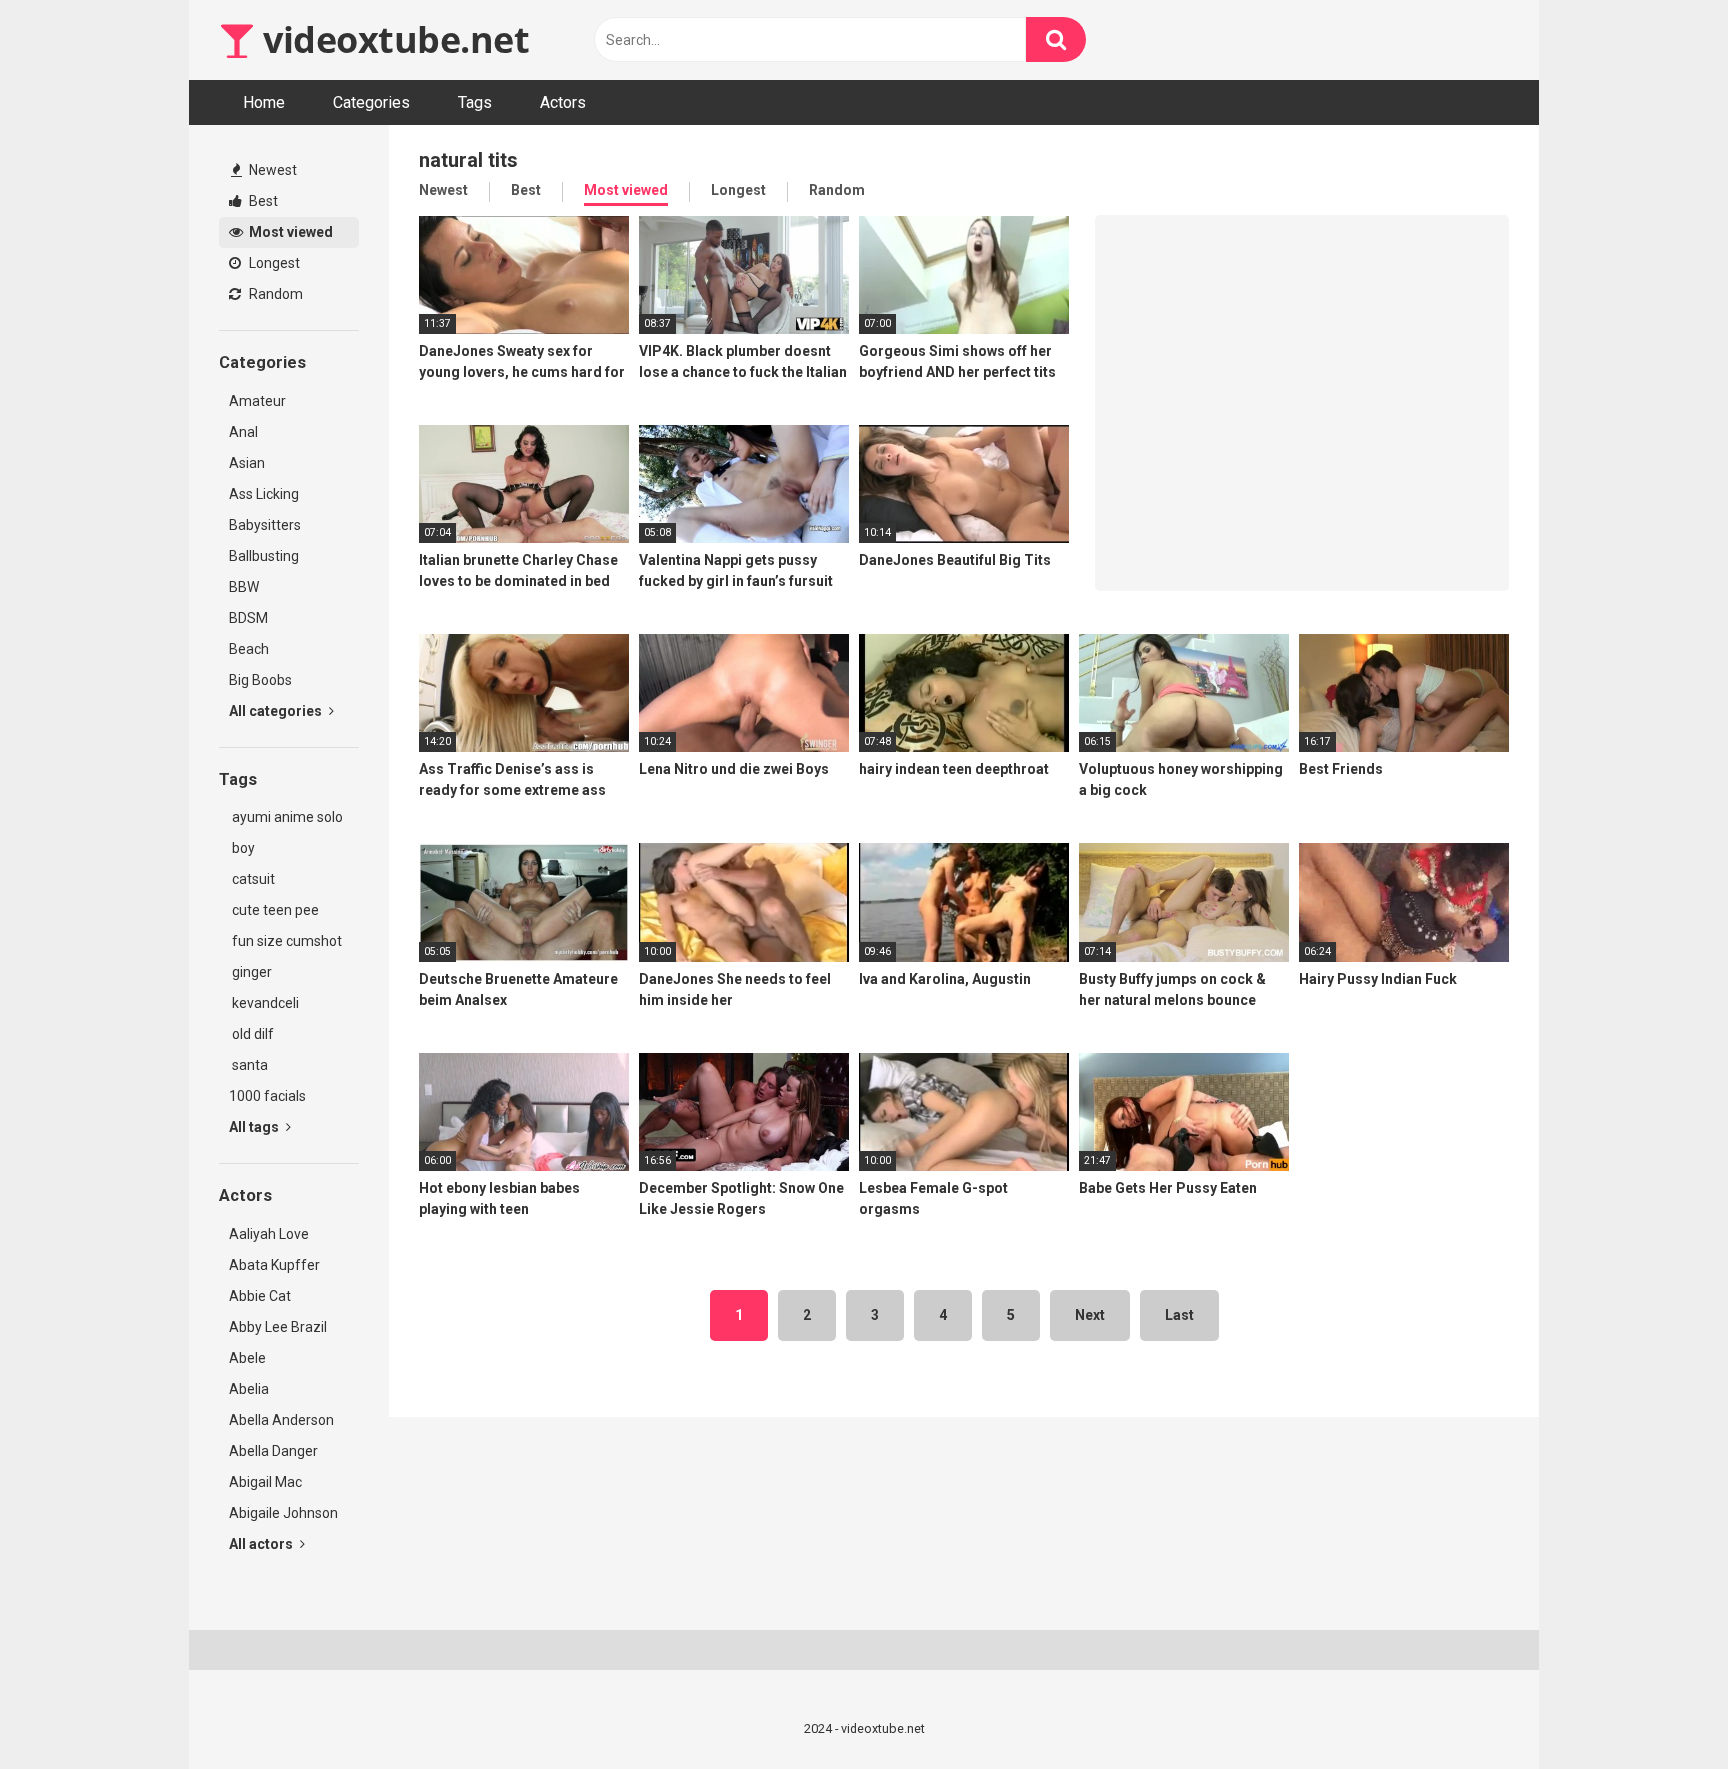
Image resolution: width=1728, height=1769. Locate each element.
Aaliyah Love (269, 1234)
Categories (371, 102)
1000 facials (267, 1096)
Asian (247, 463)
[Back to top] (1661, 1708)
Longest (273, 263)
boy (242, 848)
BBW (244, 587)
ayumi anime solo (286, 817)
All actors (262, 1544)
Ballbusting (264, 556)
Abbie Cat (260, 1296)
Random (274, 294)
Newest (271, 170)
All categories (277, 711)
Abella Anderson (281, 1420)
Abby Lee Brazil (278, 1327)
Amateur (257, 401)
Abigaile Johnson (283, 1513)
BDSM (248, 618)
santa (248, 1065)
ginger (250, 972)
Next (1090, 1315)
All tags (255, 1127)
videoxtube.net (392, 39)
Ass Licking (264, 494)
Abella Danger (273, 1451)
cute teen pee (274, 910)
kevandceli (264, 1003)
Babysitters (265, 525)
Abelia (249, 1389)
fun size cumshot (285, 941)
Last (1179, 1315)
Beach (249, 649)
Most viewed (289, 232)
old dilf (251, 1034)
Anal (243, 432)
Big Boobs (260, 680)
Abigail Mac (265, 1482)
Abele (247, 1358)
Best (262, 201)
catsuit (252, 879)
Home (264, 102)
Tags (475, 102)
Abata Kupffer (274, 1265)
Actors (563, 102)
